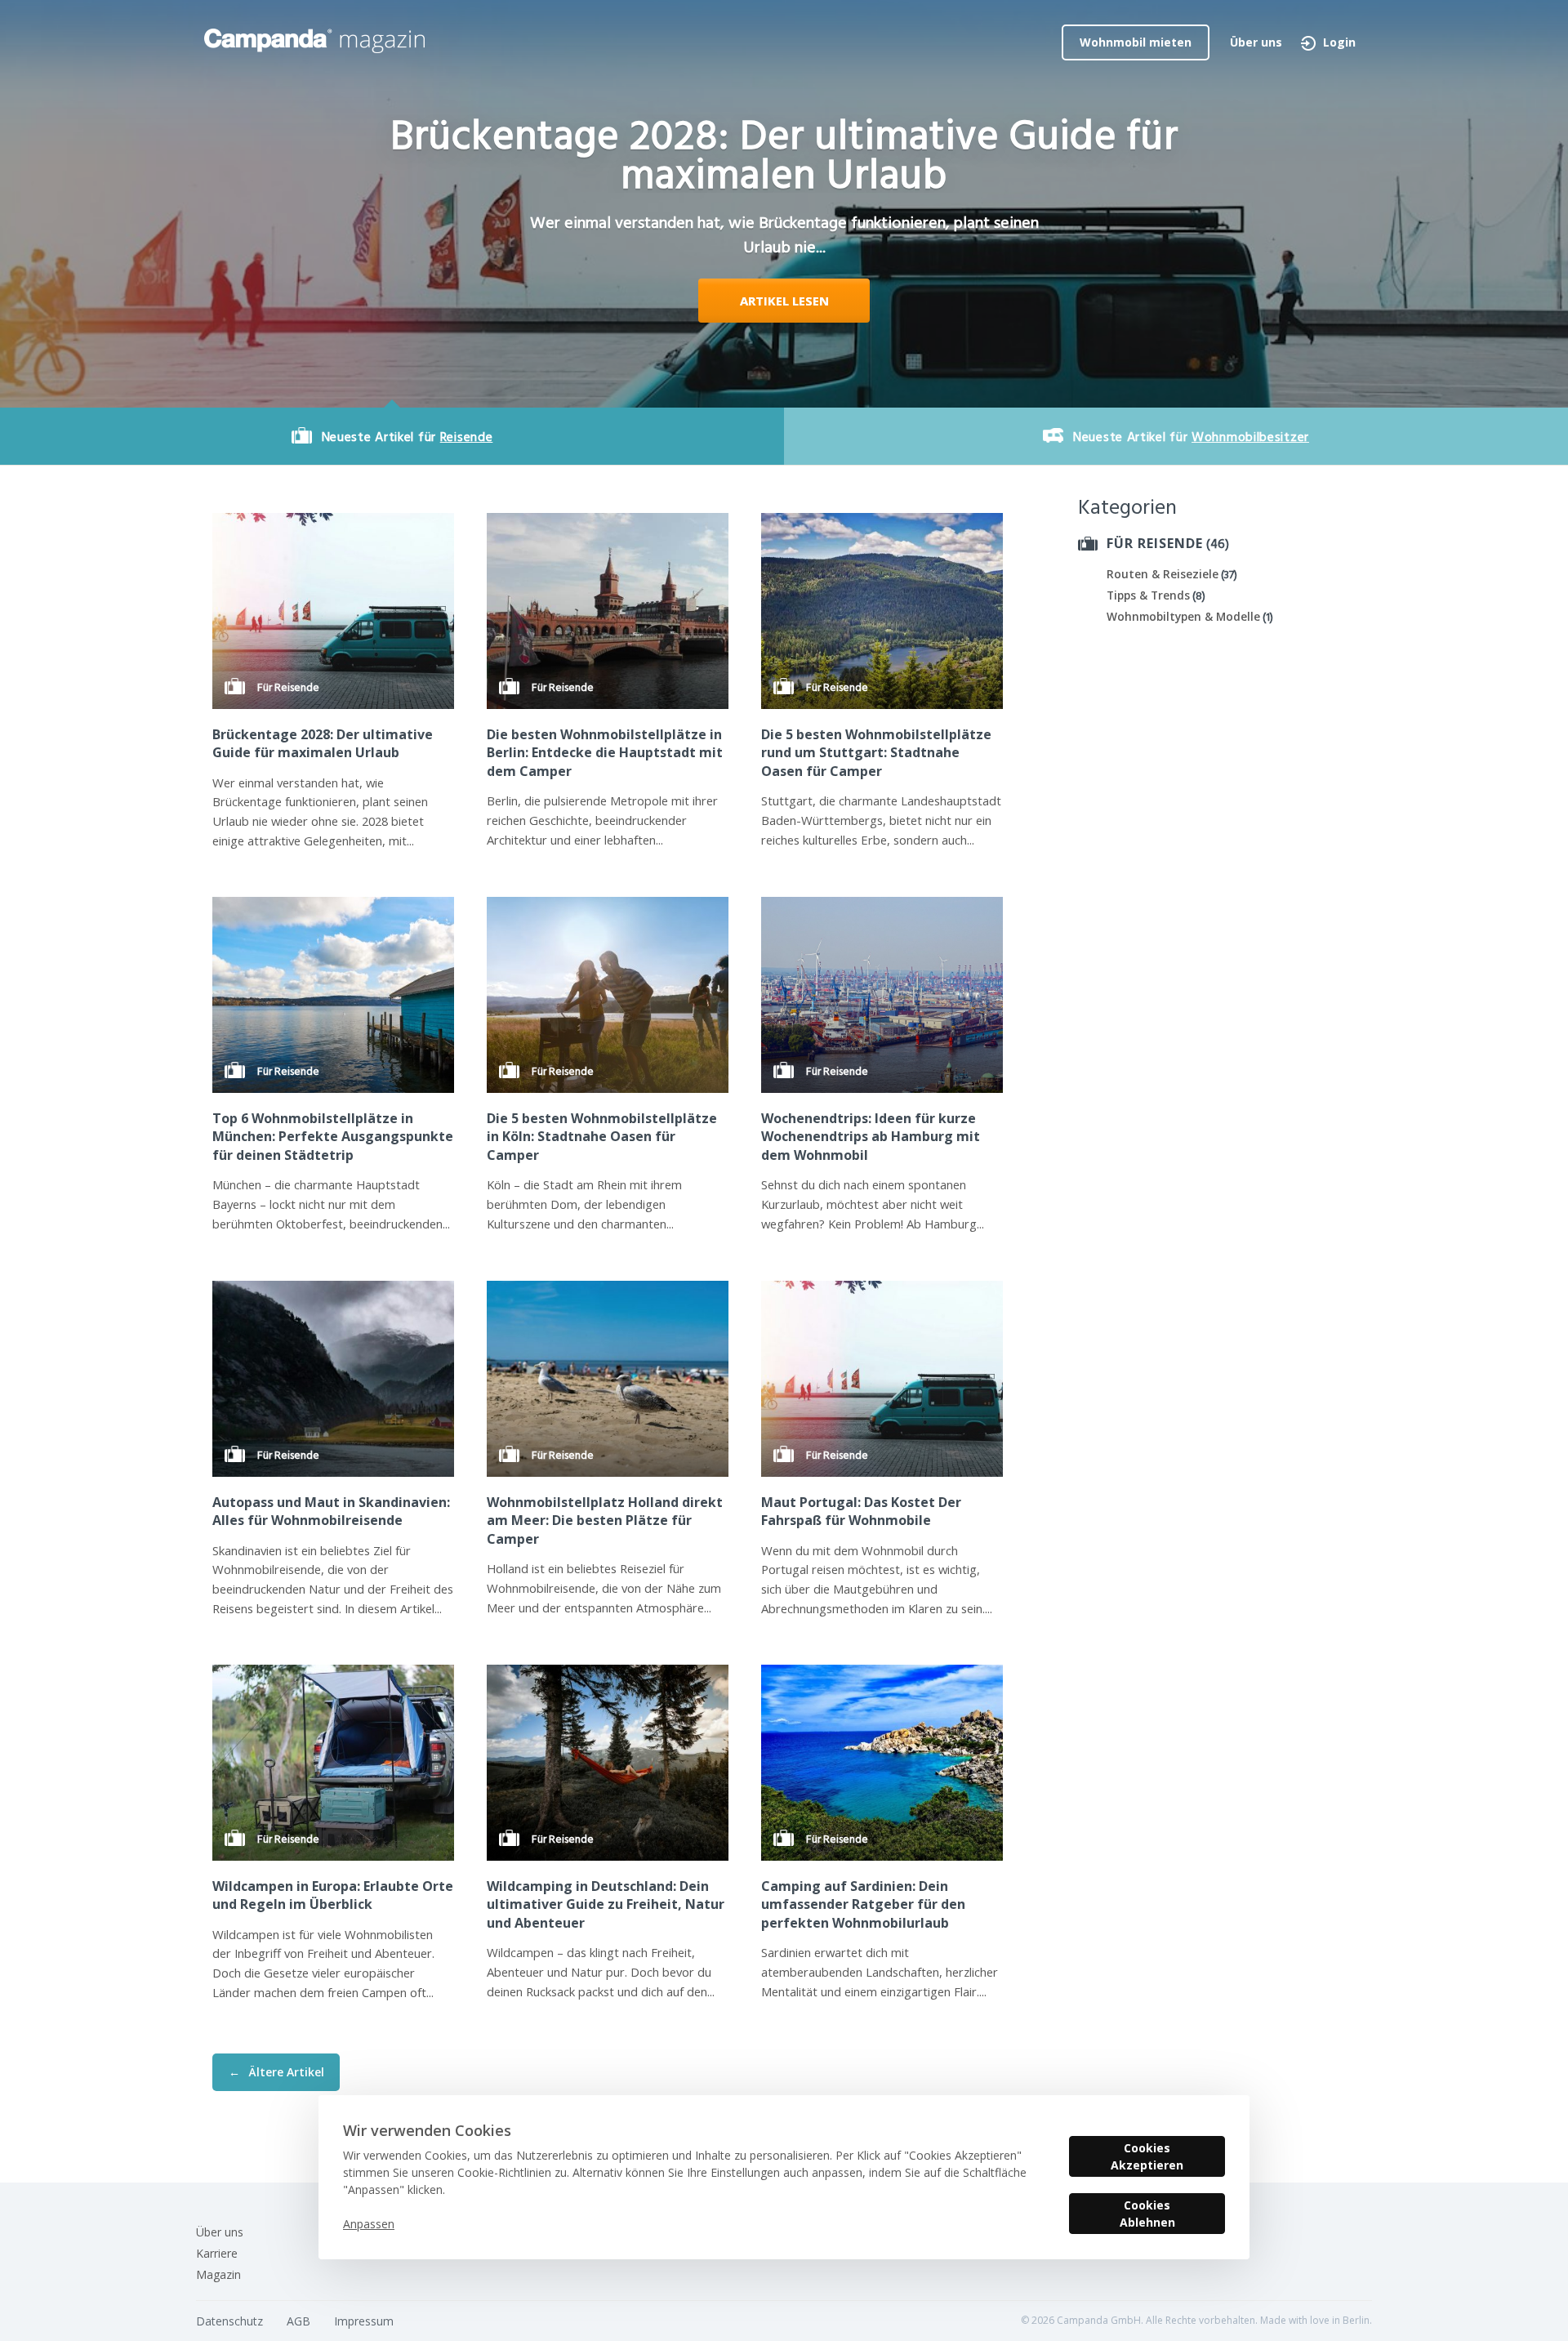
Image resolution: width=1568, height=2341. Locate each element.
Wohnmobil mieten (1136, 42)
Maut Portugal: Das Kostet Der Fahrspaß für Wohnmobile (861, 1511)
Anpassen (369, 2224)
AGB (298, 2321)
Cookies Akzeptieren (1147, 2156)
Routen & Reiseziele (1163, 574)
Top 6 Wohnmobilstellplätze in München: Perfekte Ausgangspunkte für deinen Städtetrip (333, 1137)
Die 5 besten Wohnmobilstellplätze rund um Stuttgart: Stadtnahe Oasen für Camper (876, 753)
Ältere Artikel (276, 2072)
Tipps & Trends (1148, 595)
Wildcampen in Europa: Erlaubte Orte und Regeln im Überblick (333, 1895)
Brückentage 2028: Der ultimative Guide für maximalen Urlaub (323, 743)
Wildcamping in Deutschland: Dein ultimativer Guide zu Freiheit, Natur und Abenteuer (606, 1904)
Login (1339, 42)
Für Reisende (1155, 543)
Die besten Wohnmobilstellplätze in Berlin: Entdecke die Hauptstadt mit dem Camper (605, 753)
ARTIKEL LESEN (784, 301)
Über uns (1256, 42)
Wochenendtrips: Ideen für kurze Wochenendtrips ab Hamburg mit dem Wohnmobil (871, 1137)
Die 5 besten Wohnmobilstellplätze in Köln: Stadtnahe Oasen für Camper (602, 1137)
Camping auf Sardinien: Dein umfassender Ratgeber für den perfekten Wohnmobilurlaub (863, 1904)
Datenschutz (229, 2321)
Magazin (218, 2274)
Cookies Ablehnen (1147, 2214)
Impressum (364, 2321)
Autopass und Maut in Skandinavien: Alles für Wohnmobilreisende (331, 1511)
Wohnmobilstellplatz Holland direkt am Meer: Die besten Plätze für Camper (605, 1521)
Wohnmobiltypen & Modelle (1183, 616)
